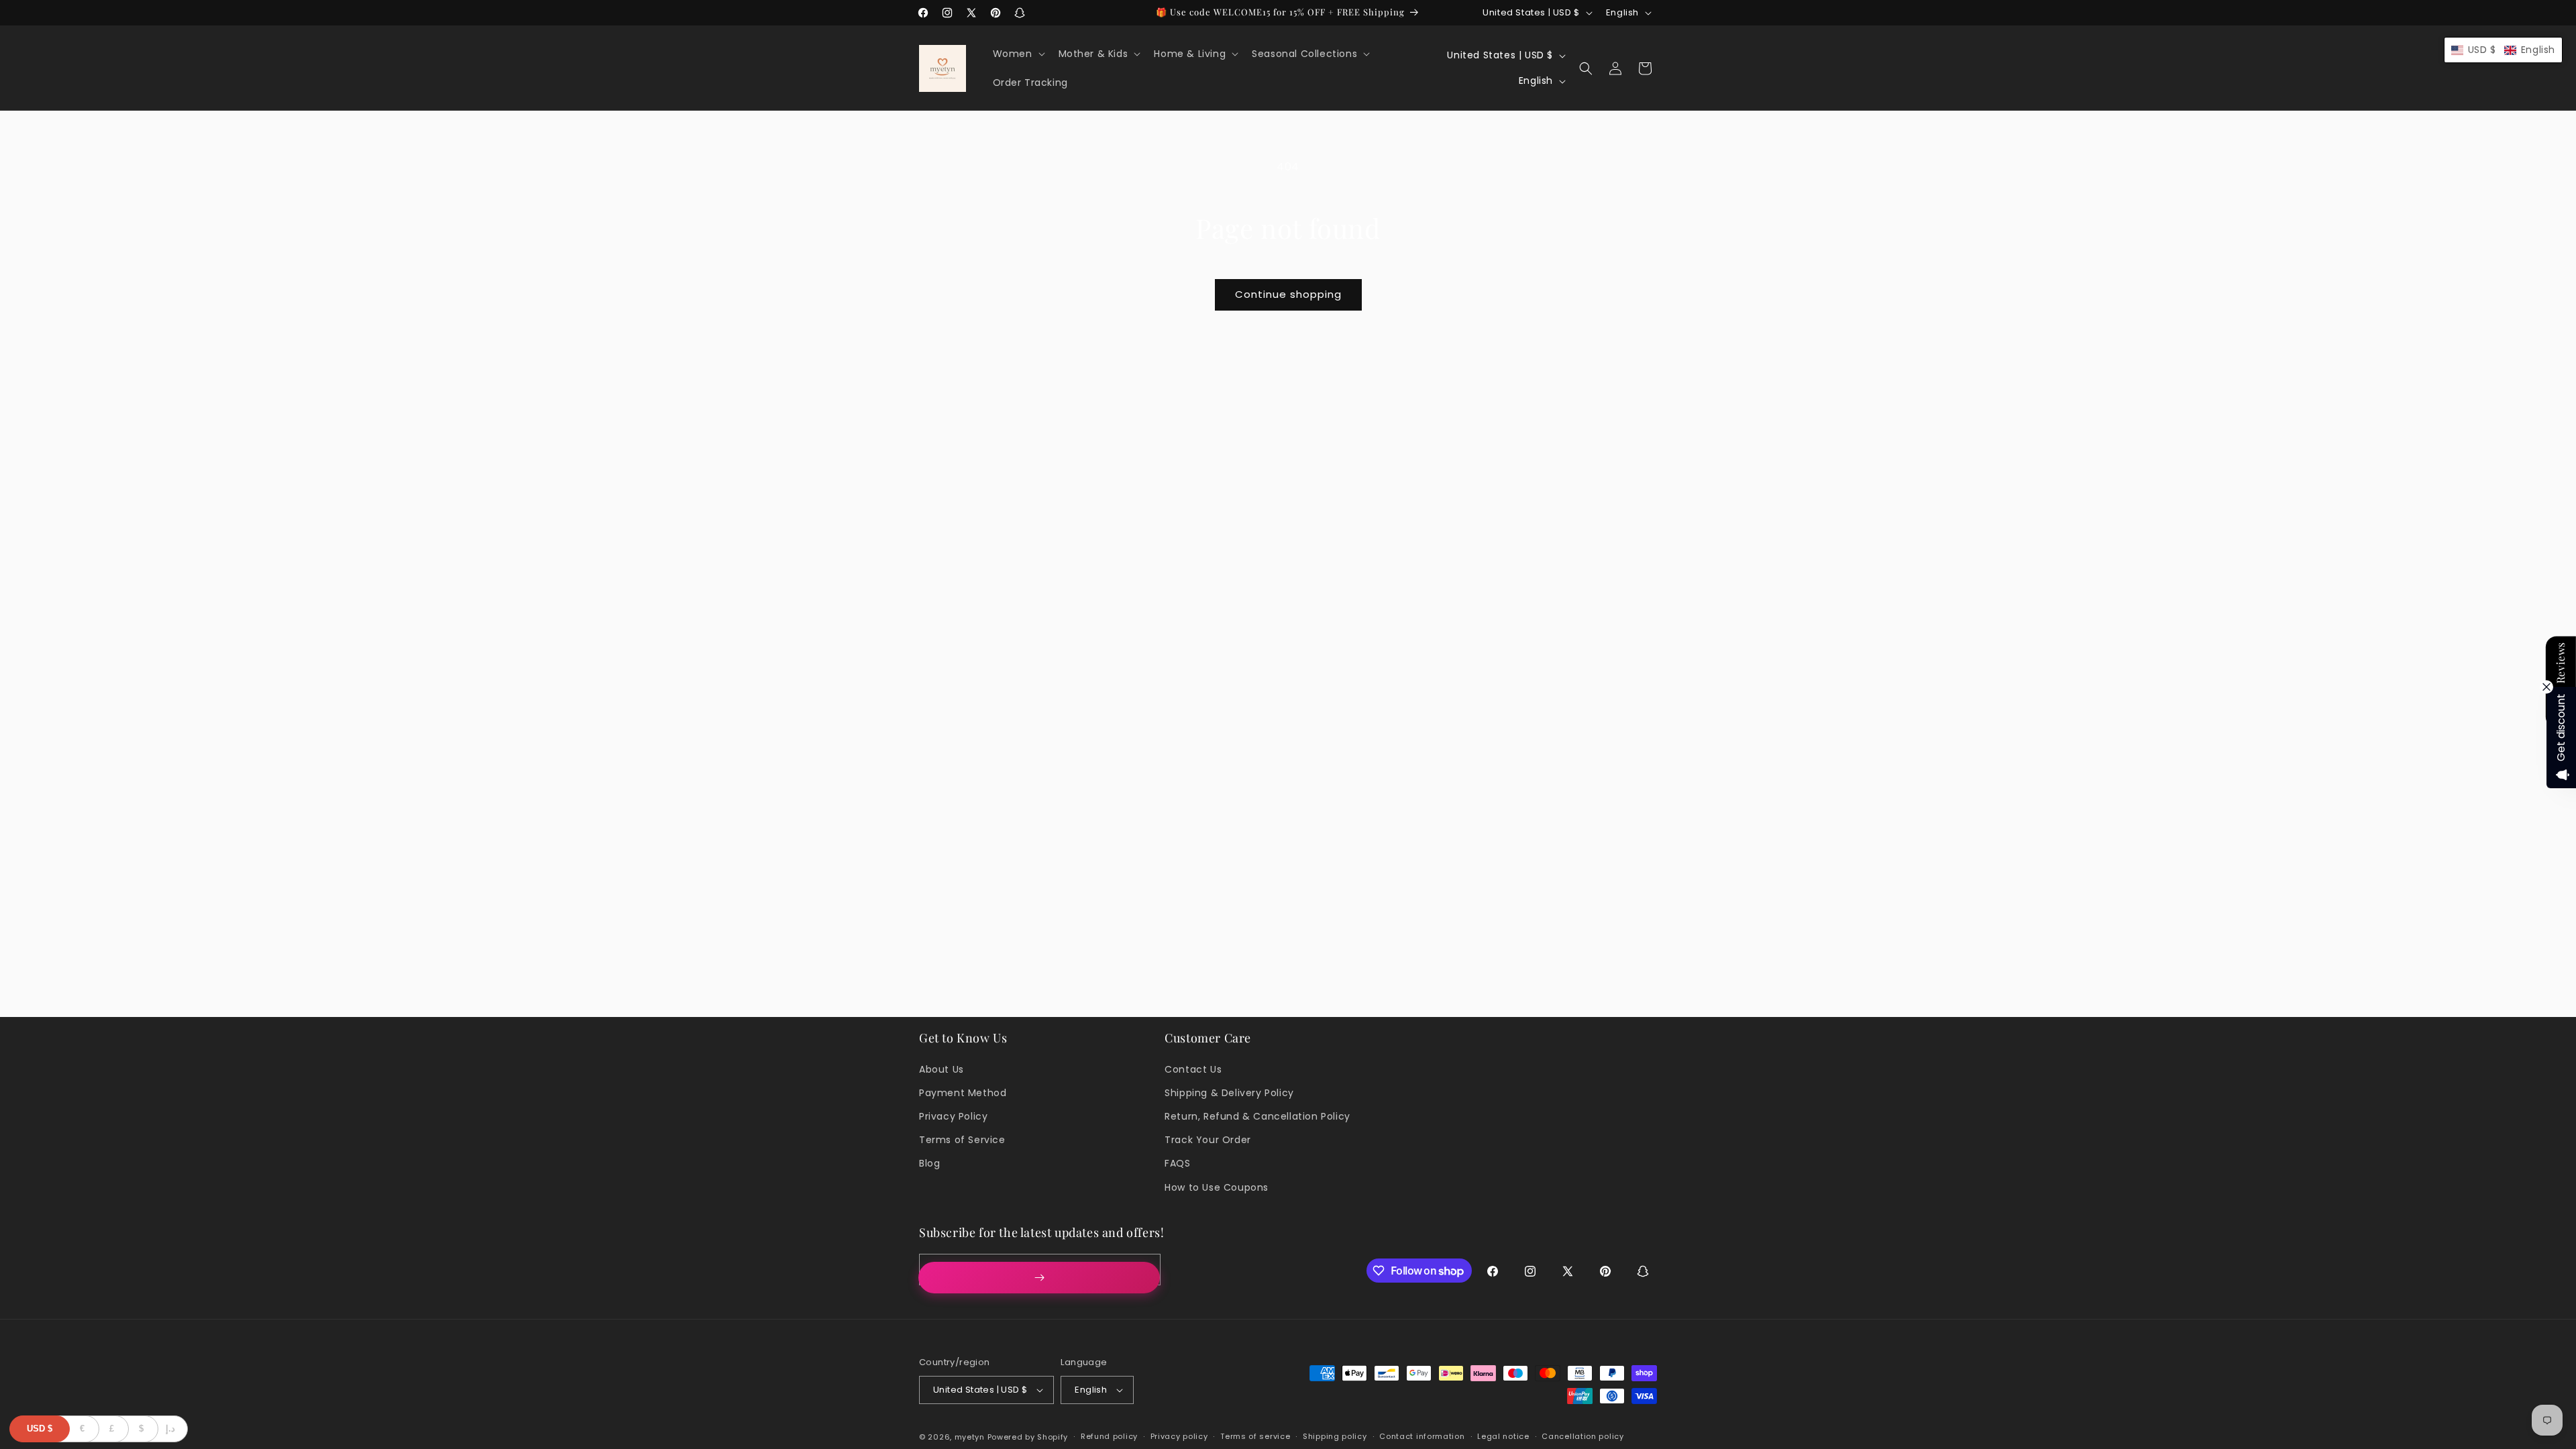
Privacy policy (1179, 1436)
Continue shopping (1288, 294)
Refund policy (1109, 1436)
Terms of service (1255, 1436)
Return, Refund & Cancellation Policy (1257, 1116)
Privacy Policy (953, 1116)
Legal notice (1503, 1436)
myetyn (970, 1437)
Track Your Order (1208, 1140)
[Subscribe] (1039, 1278)
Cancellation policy (1582, 1436)
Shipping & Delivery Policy (1229, 1093)
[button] (1018, 54)
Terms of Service (962, 1140)
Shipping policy (1335, 1436)
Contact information (1422, 1436)
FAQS (1177, 1163)
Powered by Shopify (1028, 1437)
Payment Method (963, 1093)
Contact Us (1193, 1069)
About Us (942, 1069)
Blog (929, 1163)
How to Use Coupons (1217, 1187)
